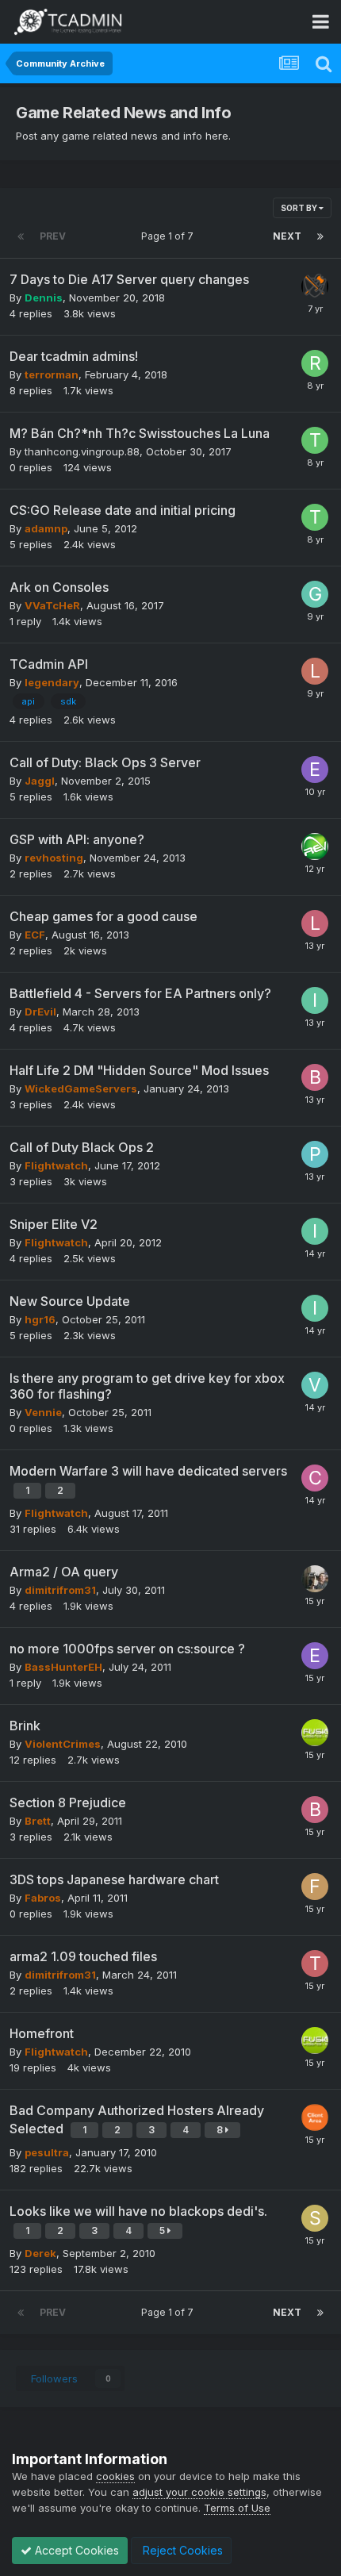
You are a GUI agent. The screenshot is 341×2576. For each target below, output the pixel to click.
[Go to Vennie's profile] (315, 1385)
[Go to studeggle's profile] (315, 2218)
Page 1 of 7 (170, 236)
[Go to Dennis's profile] (315, 286)
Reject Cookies (181, 2550)
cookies (115, 2476)
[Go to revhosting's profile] (315, 847)
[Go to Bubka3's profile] (315, 1077)
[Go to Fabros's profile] (315, 1887)
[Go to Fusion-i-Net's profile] (315, 1733)
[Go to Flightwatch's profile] (315, 2117)
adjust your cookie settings (199, 2492)
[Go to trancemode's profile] (315, 1964)
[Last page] (320, 236)
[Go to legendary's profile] (315, 671)
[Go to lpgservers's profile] (315, 923)
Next (287, 236)
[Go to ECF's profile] (315, 770)
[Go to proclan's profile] (315, 1154)
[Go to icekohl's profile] (315, 1000)
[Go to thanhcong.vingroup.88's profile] (315, 440)
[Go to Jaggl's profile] (315, 1579)
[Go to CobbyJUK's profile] (315, 1478)
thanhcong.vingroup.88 (82, 451)
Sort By (300, 208)
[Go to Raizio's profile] (315, 363)
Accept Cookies (75, 2550)
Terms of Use (237, 2508)
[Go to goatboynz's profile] (315, 594)
